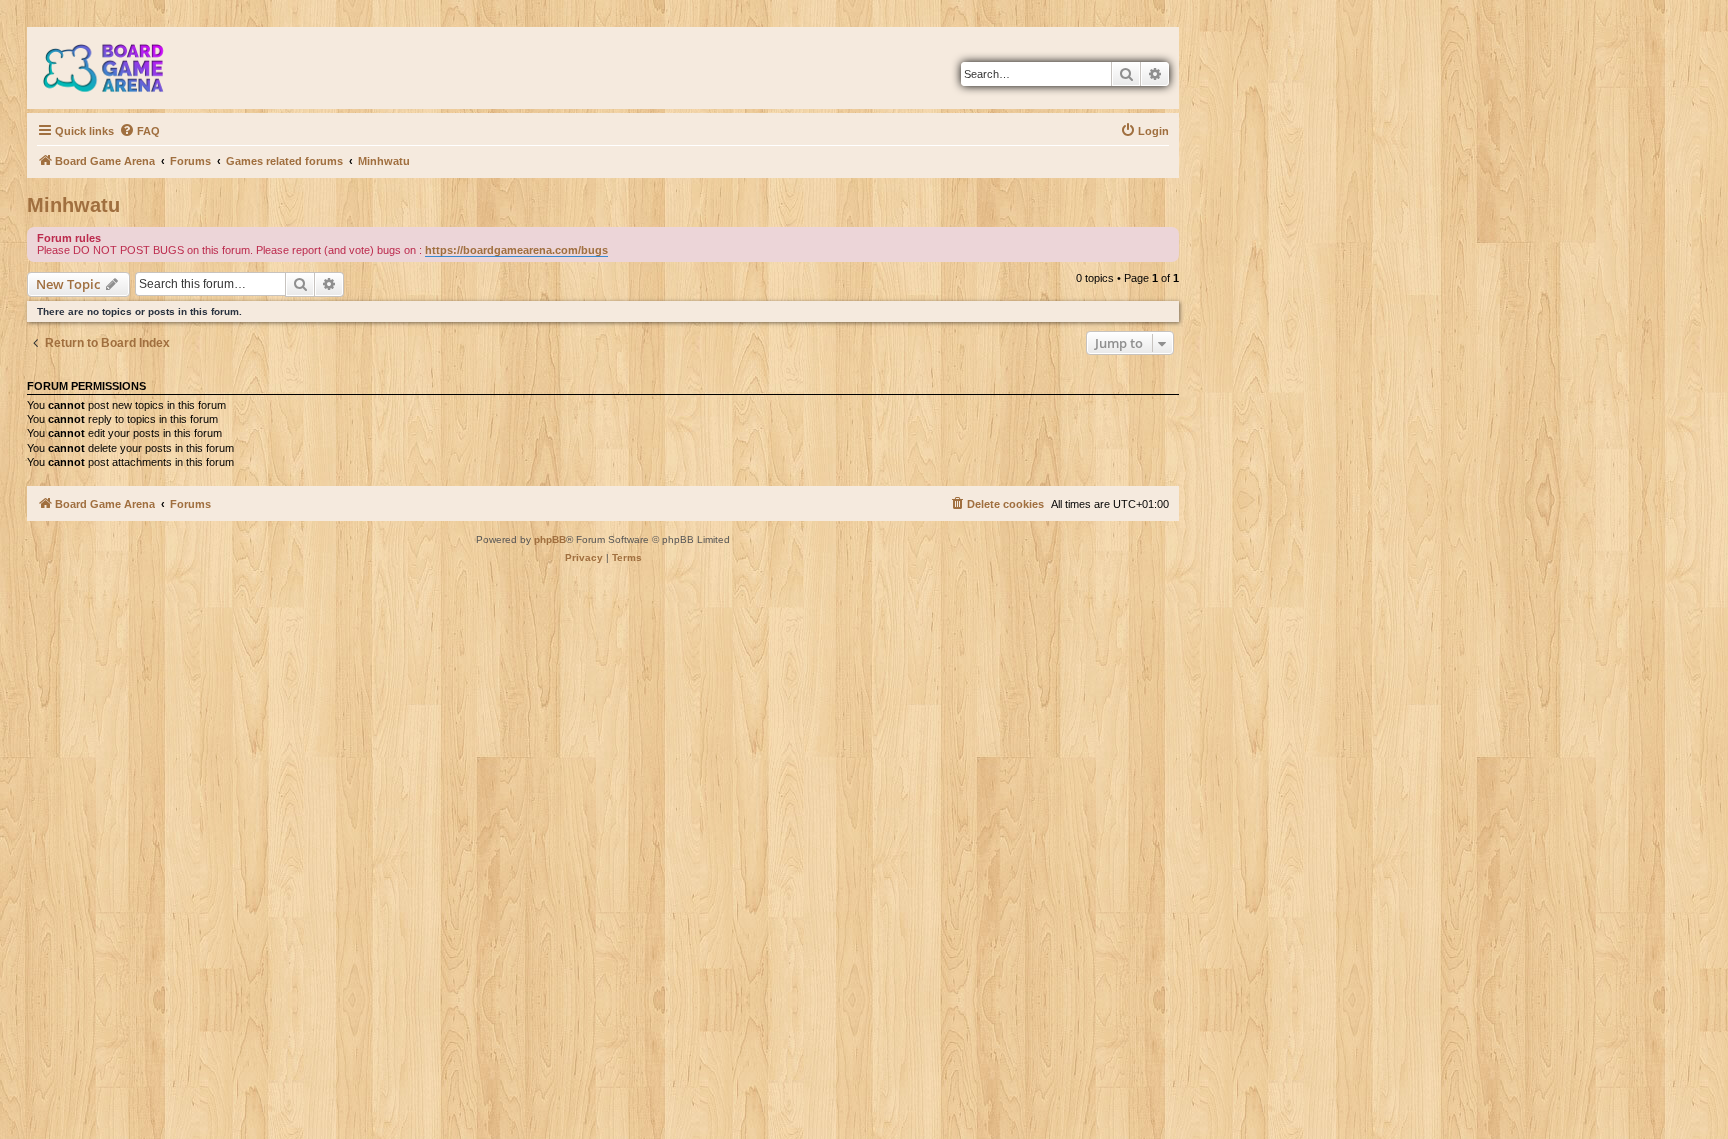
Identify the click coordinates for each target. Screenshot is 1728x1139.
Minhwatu (73, 205)
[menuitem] (139, 131)
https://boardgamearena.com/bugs (516, 250)
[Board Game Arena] (118, 68)
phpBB (550, 539)
